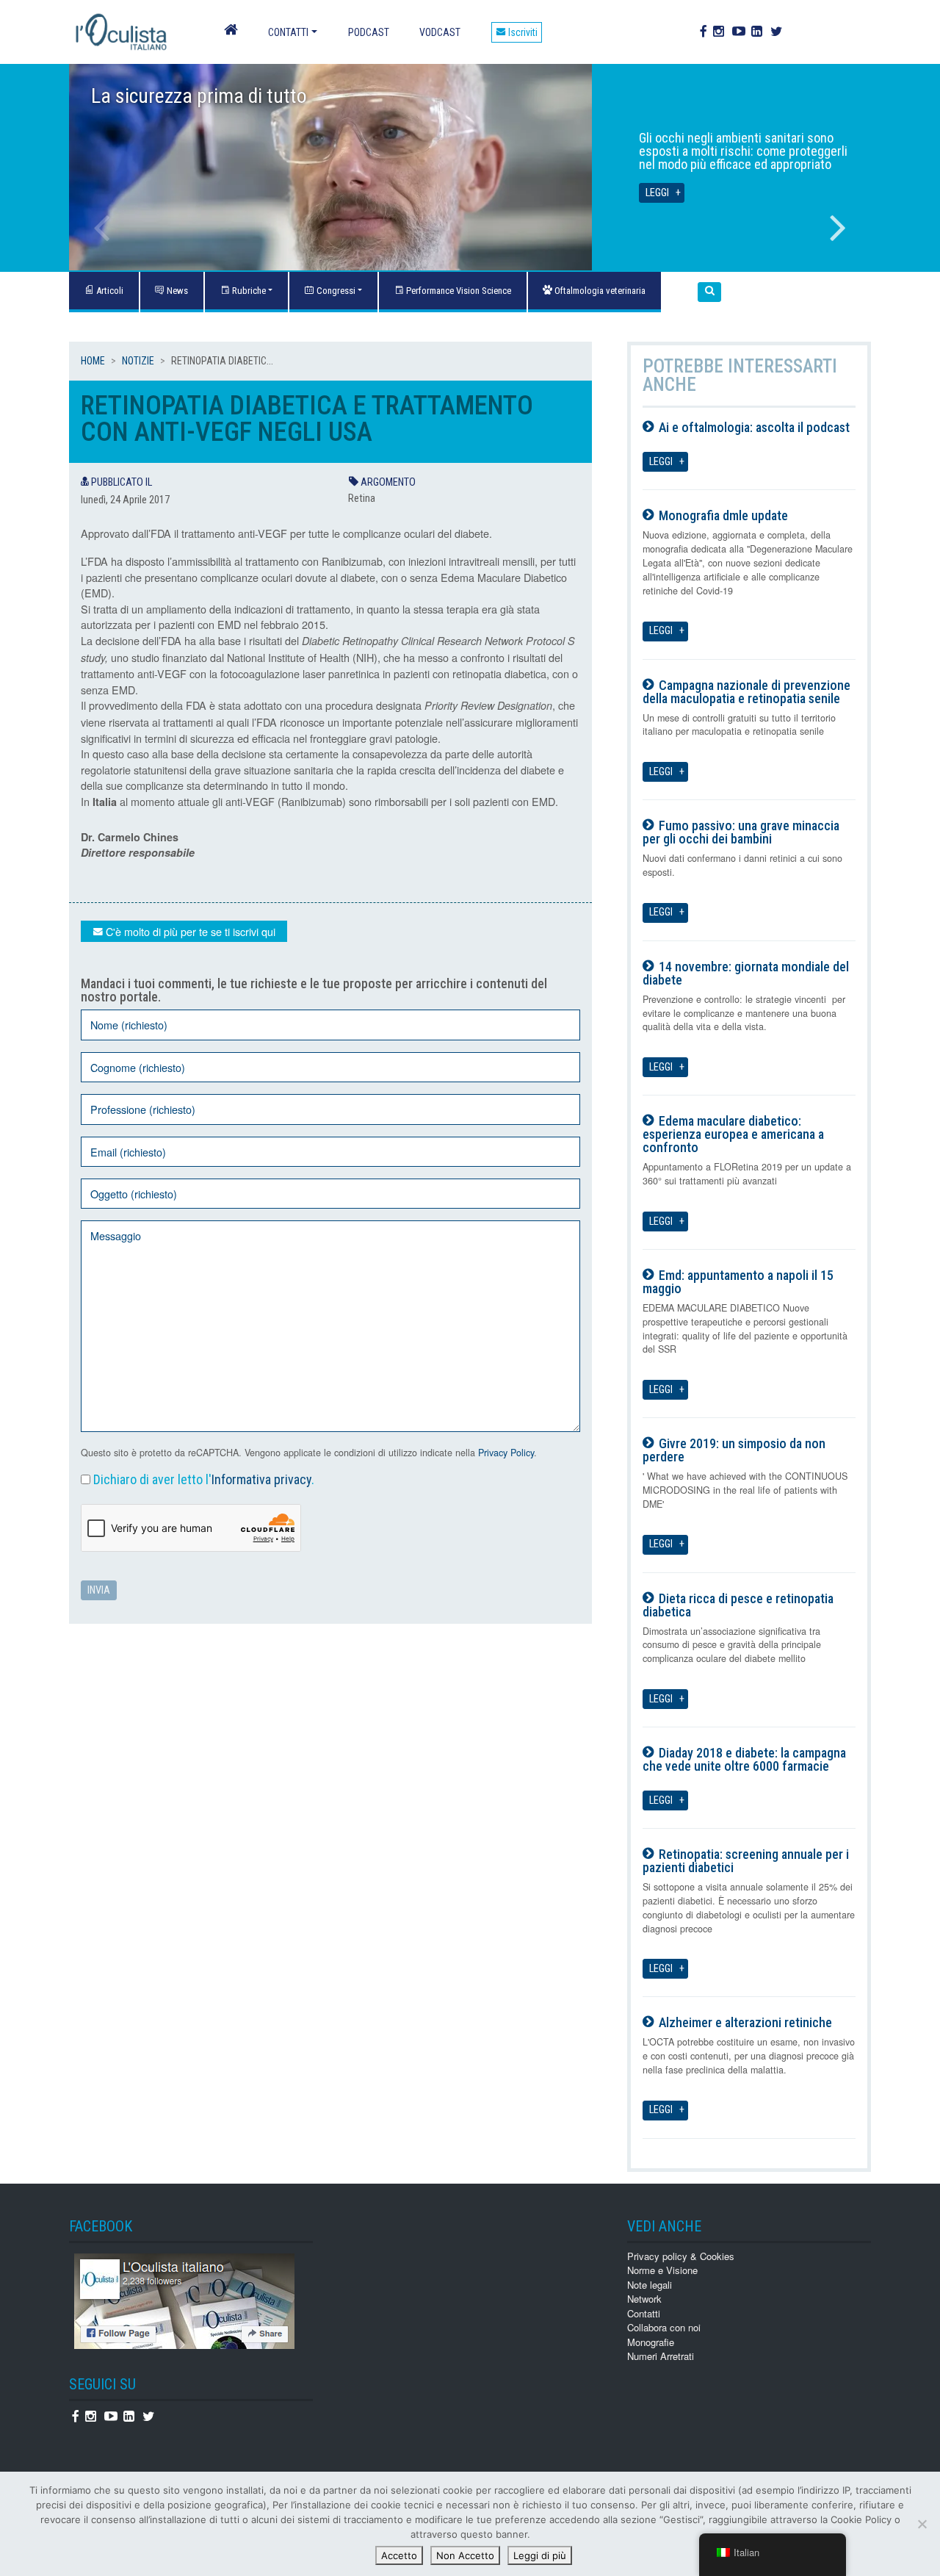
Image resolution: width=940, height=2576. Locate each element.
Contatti (288, 32)
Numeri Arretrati (661, 2356)
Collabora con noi (664, 2327)
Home (93, 361)
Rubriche (248, 291)
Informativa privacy (261, 1479)
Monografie (651, 2342)
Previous (102, 228)
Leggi (657, 193)
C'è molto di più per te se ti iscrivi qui (189, 931)
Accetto (399, 2555)
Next (838, 228)
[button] (709, 292)
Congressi (335, 291)
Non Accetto (465, 2555)
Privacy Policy (506, 1453)
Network (644, 2299)
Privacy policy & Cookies (681, 2256)
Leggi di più (540, 2555)
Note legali (650, 2285)
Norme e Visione (662, 2270)
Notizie (138, 361)
